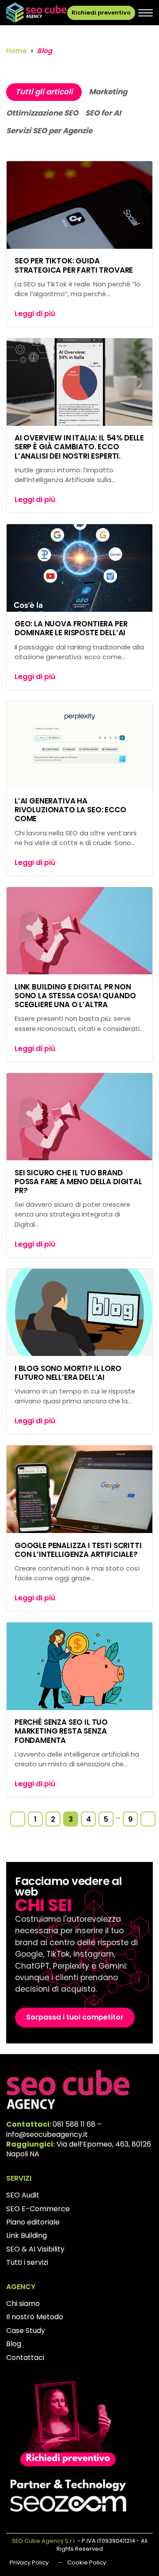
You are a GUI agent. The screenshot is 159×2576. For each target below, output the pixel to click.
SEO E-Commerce (38, 2209)
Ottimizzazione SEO (42, 113)
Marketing (108, 92)
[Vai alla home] (36, 13)
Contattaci (25, 2358)
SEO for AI (103, 113)
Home (17, 51)
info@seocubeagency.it (47, 2134)
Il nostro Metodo (35, 2317)
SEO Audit (23, 2195)
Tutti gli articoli (44, 92)
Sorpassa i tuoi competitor (75, 2017)
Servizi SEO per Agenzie (49, 131)
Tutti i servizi (27, 2262)
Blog (14, 2344)
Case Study (26, 2331)
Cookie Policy (87, 2562)
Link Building (26, 2235)
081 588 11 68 (74, 2124)
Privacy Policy (29, 2562)
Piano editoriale (33, 2222)
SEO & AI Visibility (35, 2249)
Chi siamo (23, 2304)
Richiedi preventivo (101, 13)
